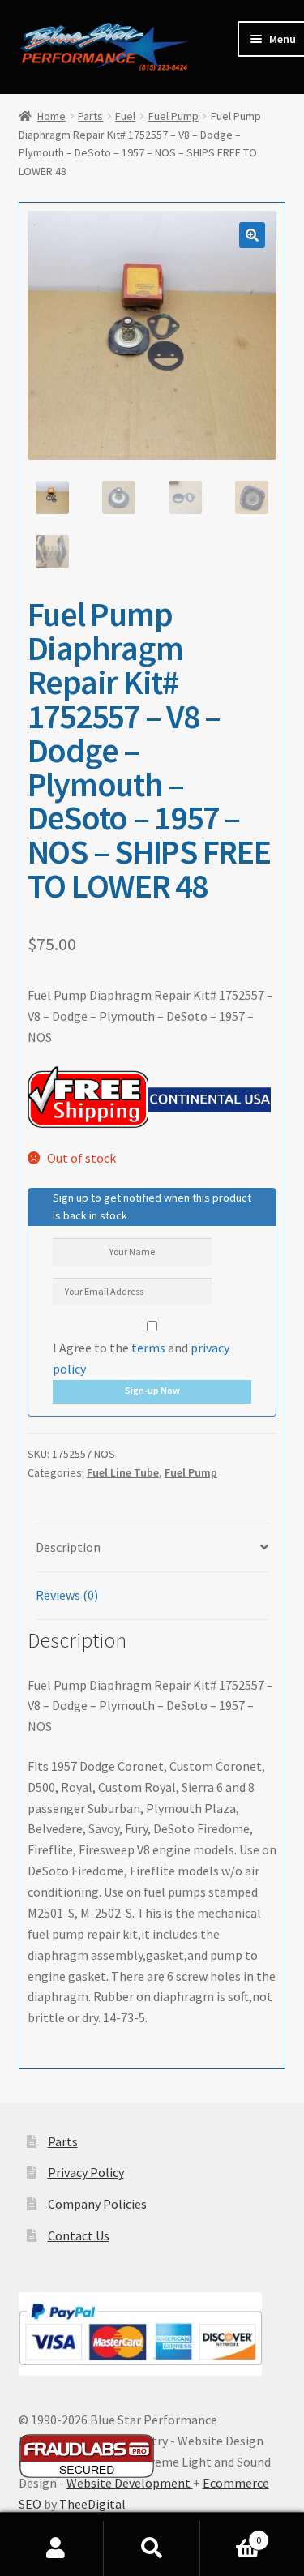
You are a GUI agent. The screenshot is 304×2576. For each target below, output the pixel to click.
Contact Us (79, 2235)
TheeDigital (92, 2504)
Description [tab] (68, 1547)
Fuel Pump (173, 116)
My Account (56, 2548)
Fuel (125, 116)
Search (152, 2548)
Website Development (130, 2483)
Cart (231, 2534)
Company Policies (97, 2204)
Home (51, 116)
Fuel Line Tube (123, 1472)
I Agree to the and (141, 1358)
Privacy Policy (86, 2172)
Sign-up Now (152, 1390)
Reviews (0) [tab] (67, 1595)
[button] (252, 235)
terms (148, 1348)
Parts (90, 116)
